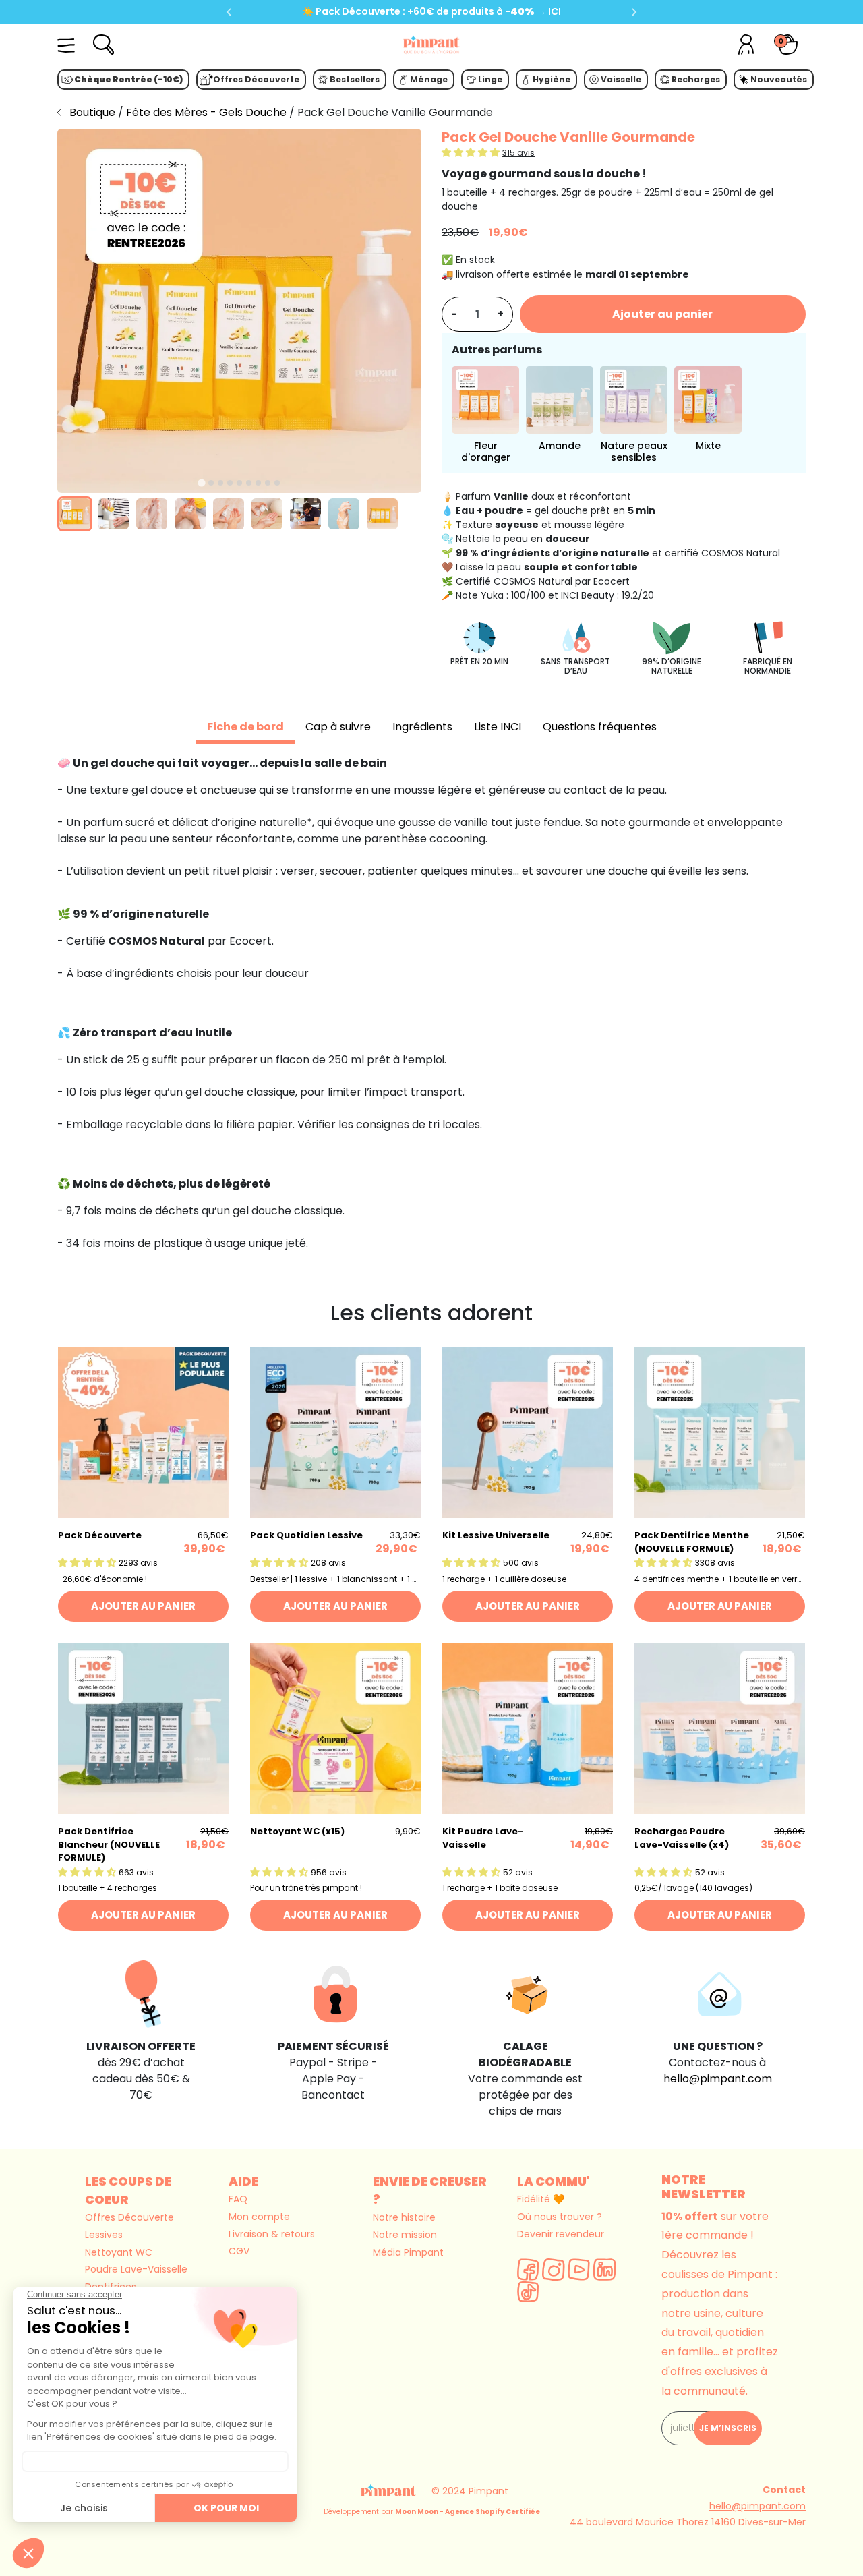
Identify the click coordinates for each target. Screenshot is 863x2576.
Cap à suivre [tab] (338, 727)
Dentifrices (111, 2287)
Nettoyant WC (119, 2252)
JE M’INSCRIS (728, 2428)
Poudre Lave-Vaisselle (136, 2269)
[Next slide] (634, 12)
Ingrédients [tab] (422, 727)
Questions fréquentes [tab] (600, 727)
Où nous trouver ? (560, 2217)
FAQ (238, 2199)
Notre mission (405, 2235)
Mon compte (259, 2217)
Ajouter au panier (662, 314)
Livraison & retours (272, 2234)
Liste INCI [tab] (498, 727)
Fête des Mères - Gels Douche (208, 112)
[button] (75, 514)
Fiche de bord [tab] (245, 727)
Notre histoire (404, 2217)
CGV (239, 2251)
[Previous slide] (229, 12)
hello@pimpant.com (718, 2079)
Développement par (432, 2512)
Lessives (104, 2235)
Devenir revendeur (561, 2234)
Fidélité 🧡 (541, 2199)
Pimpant (488, 2491)
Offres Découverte (129, 2217)
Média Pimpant (408, 2252)
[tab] (201, 483)
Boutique (92, 112)
